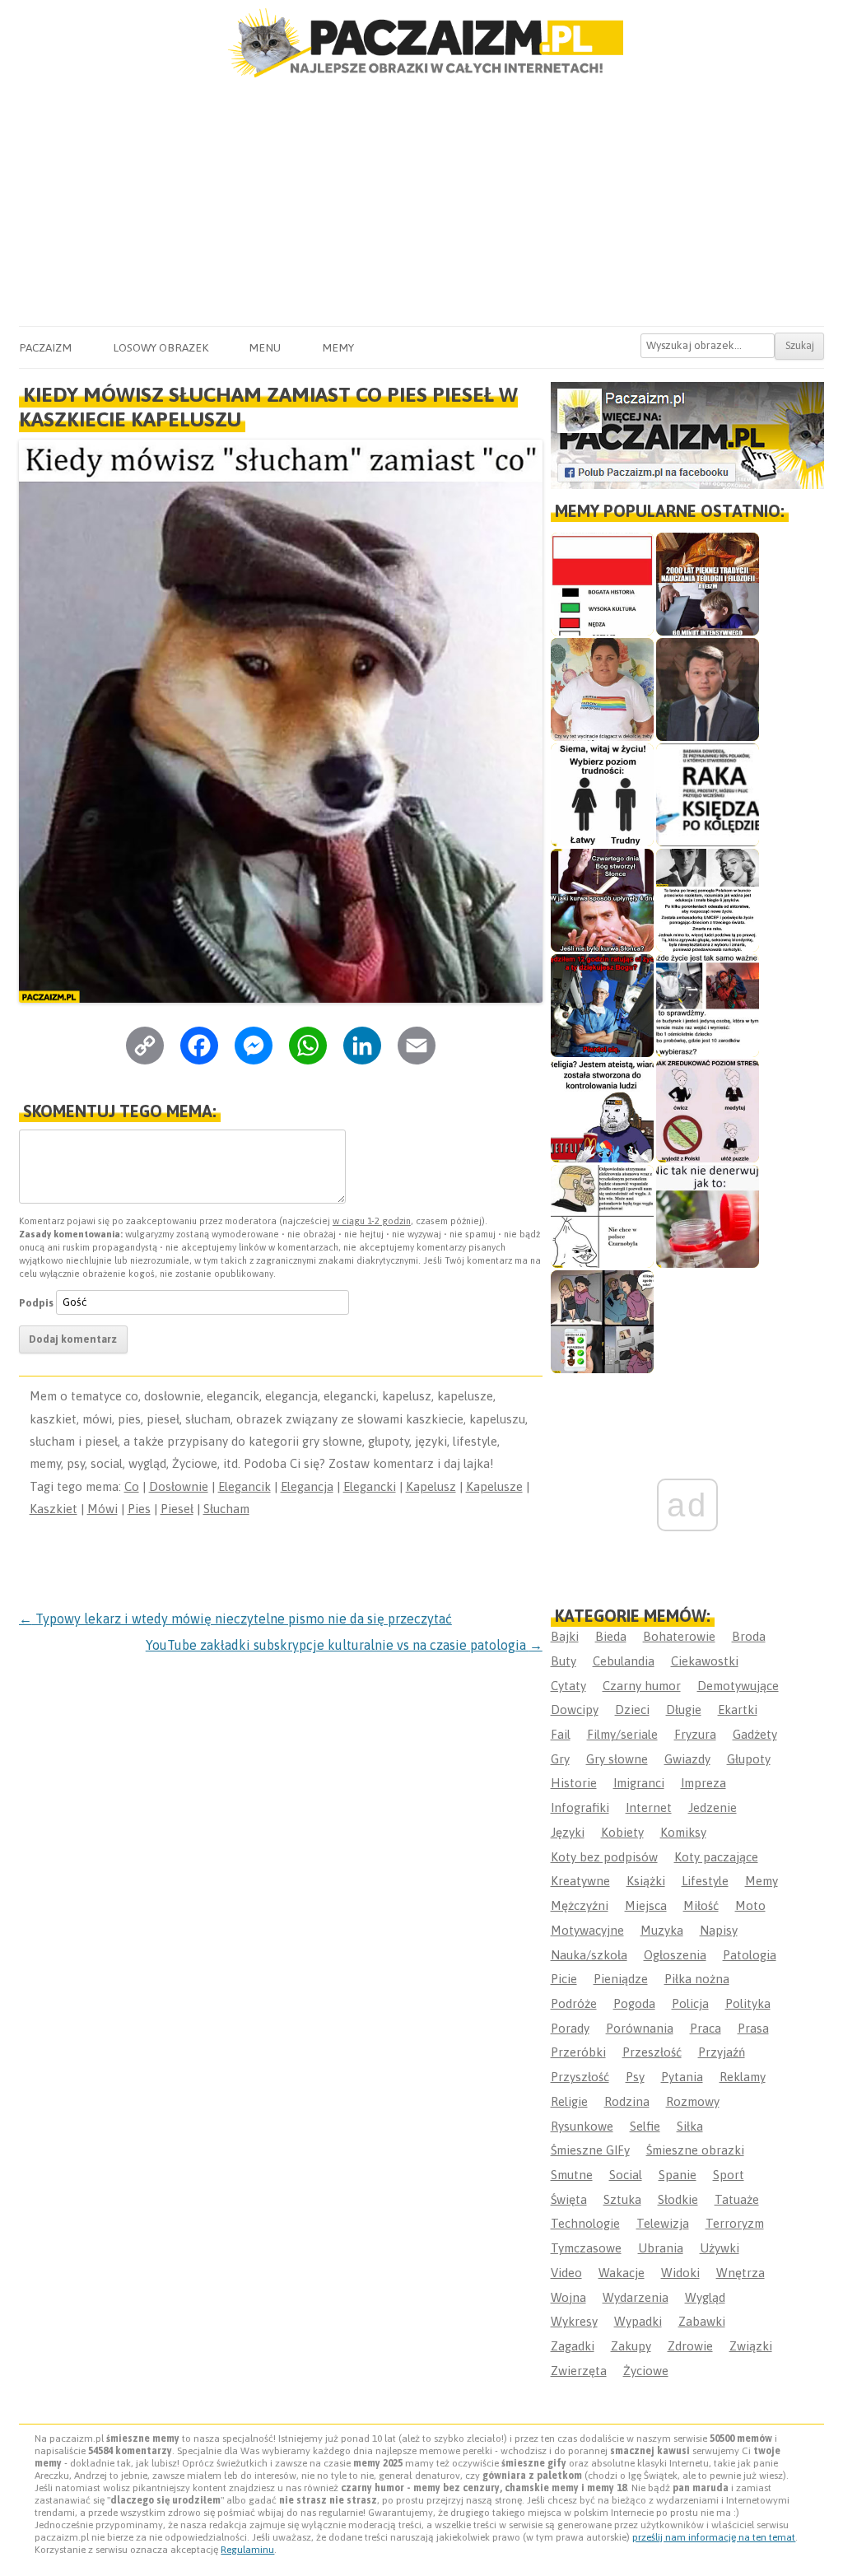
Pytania (682, 2077)
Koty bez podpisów (604, 1857)
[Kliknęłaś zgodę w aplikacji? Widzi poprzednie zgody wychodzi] (602, 1322)
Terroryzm (735, 2223)
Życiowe (646, 2371)
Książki (646, 1881)
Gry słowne (617, 1759)
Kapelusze (494, 1486)
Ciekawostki (705, 1661)
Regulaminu (247, 2550)
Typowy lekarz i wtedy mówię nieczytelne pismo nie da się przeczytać (235, 1619)
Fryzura (695, 1734)
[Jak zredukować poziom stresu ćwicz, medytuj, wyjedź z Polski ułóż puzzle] (708, 1111)
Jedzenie (713, 1807)
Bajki (565, 1636)
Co (132, 1486)
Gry (560, 1759)
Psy (635, 2077)
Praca (706, 2028)
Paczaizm (45, 347)
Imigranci (639, 1783)
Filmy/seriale (622, 1734)
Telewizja (663, 2223)
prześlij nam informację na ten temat (714, 2537)
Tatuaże (737, 2199)
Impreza (703, 1783)
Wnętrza (741, 2273)
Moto (750, 1905)
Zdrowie (690, 2346)
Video (566, 2273)
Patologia (750, 1955)
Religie (569, 2101)
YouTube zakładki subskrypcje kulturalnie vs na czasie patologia (344, 1645)
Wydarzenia (636, 2297)
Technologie (585, 2223)
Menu (265, 347)
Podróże (574, 2003)
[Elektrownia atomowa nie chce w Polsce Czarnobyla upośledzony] (602, 1216)
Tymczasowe (586, 2248)
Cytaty (568, 1686)
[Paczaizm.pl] (421, 43)
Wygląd (705, 2297)
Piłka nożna (697, 1979)
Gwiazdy (687, 1759)
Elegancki (370, 1486)
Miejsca (646, 1905)
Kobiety (622, 1832)
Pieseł (177, 1509)
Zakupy (631, 2346)
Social (626, 2175)
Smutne (572, 2175)
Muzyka (662, 1930)
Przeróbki (578, 2052)
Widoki (680, 2273)
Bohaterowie (679, 1636)
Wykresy (574, 2321)
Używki (720, 2248)
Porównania (640, 2028)
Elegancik (245, 1486)
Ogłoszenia (675, 1955)
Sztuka (622, 2199)
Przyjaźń (722, 2052)
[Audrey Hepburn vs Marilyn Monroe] (708, 900)
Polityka (748, 2003)
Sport (729, 2175)
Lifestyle (705, 1881)
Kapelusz (431, 1486)
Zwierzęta (579, 2371)
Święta (569, 2199)
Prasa (753, 2028)
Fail (561, 1734)
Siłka (690, 2126)
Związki (751, 2346)
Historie (574, 1783)
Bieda (611, 1636)
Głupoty (749, 1759)
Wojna (568, 2297)
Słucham (226, 1509)
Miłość (701, 1905)
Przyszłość (580, 2077)
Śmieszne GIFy (590, 2150)
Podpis (36, 1302)
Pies (139, 1509)
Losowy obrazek (161, 347)
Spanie (678, 2175)
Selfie (645, 2126)
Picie (564, 1979)
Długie (684, 1710)
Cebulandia (624, 1661)
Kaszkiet (54, 1509)
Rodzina (627, 2101)
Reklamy (743, 2077)
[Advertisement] (421, 203)
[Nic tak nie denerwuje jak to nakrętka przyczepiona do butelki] (708, 1216)
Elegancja (307, 1486)
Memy (338, 347)
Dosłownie (179, 1486)
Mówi (102, 1509)
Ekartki (738, 1710)
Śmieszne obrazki (695, 2150)
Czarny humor (642, 1686)
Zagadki (573, 2346)
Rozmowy (693, 2101)
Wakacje (622, 2273)
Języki (568, 1832)
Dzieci (632, 1710)
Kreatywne (580, 1881)
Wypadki (638, 2321)
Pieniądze (621, 1979)
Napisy (719, 1930)
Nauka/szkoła (589, 1955)
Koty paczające (716, 1857)
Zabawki (702, 2321)
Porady (570, 2028)
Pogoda (634, 2003)
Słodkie (678, 2199)
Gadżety (755, 1734)
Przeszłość (652, 2052)
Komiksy (683, 1832)
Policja (690, 2003)
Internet (649, 1807)
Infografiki (580, 1807)
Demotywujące (738, 1686)
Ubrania (661, 2248)
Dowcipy (575, 1710)
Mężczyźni (580, 1905)
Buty (564, 1661)
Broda (749, 1636)
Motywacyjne (587, 1930)
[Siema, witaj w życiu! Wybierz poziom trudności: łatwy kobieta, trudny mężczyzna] (602, 795)
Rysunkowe (582, 2126)
